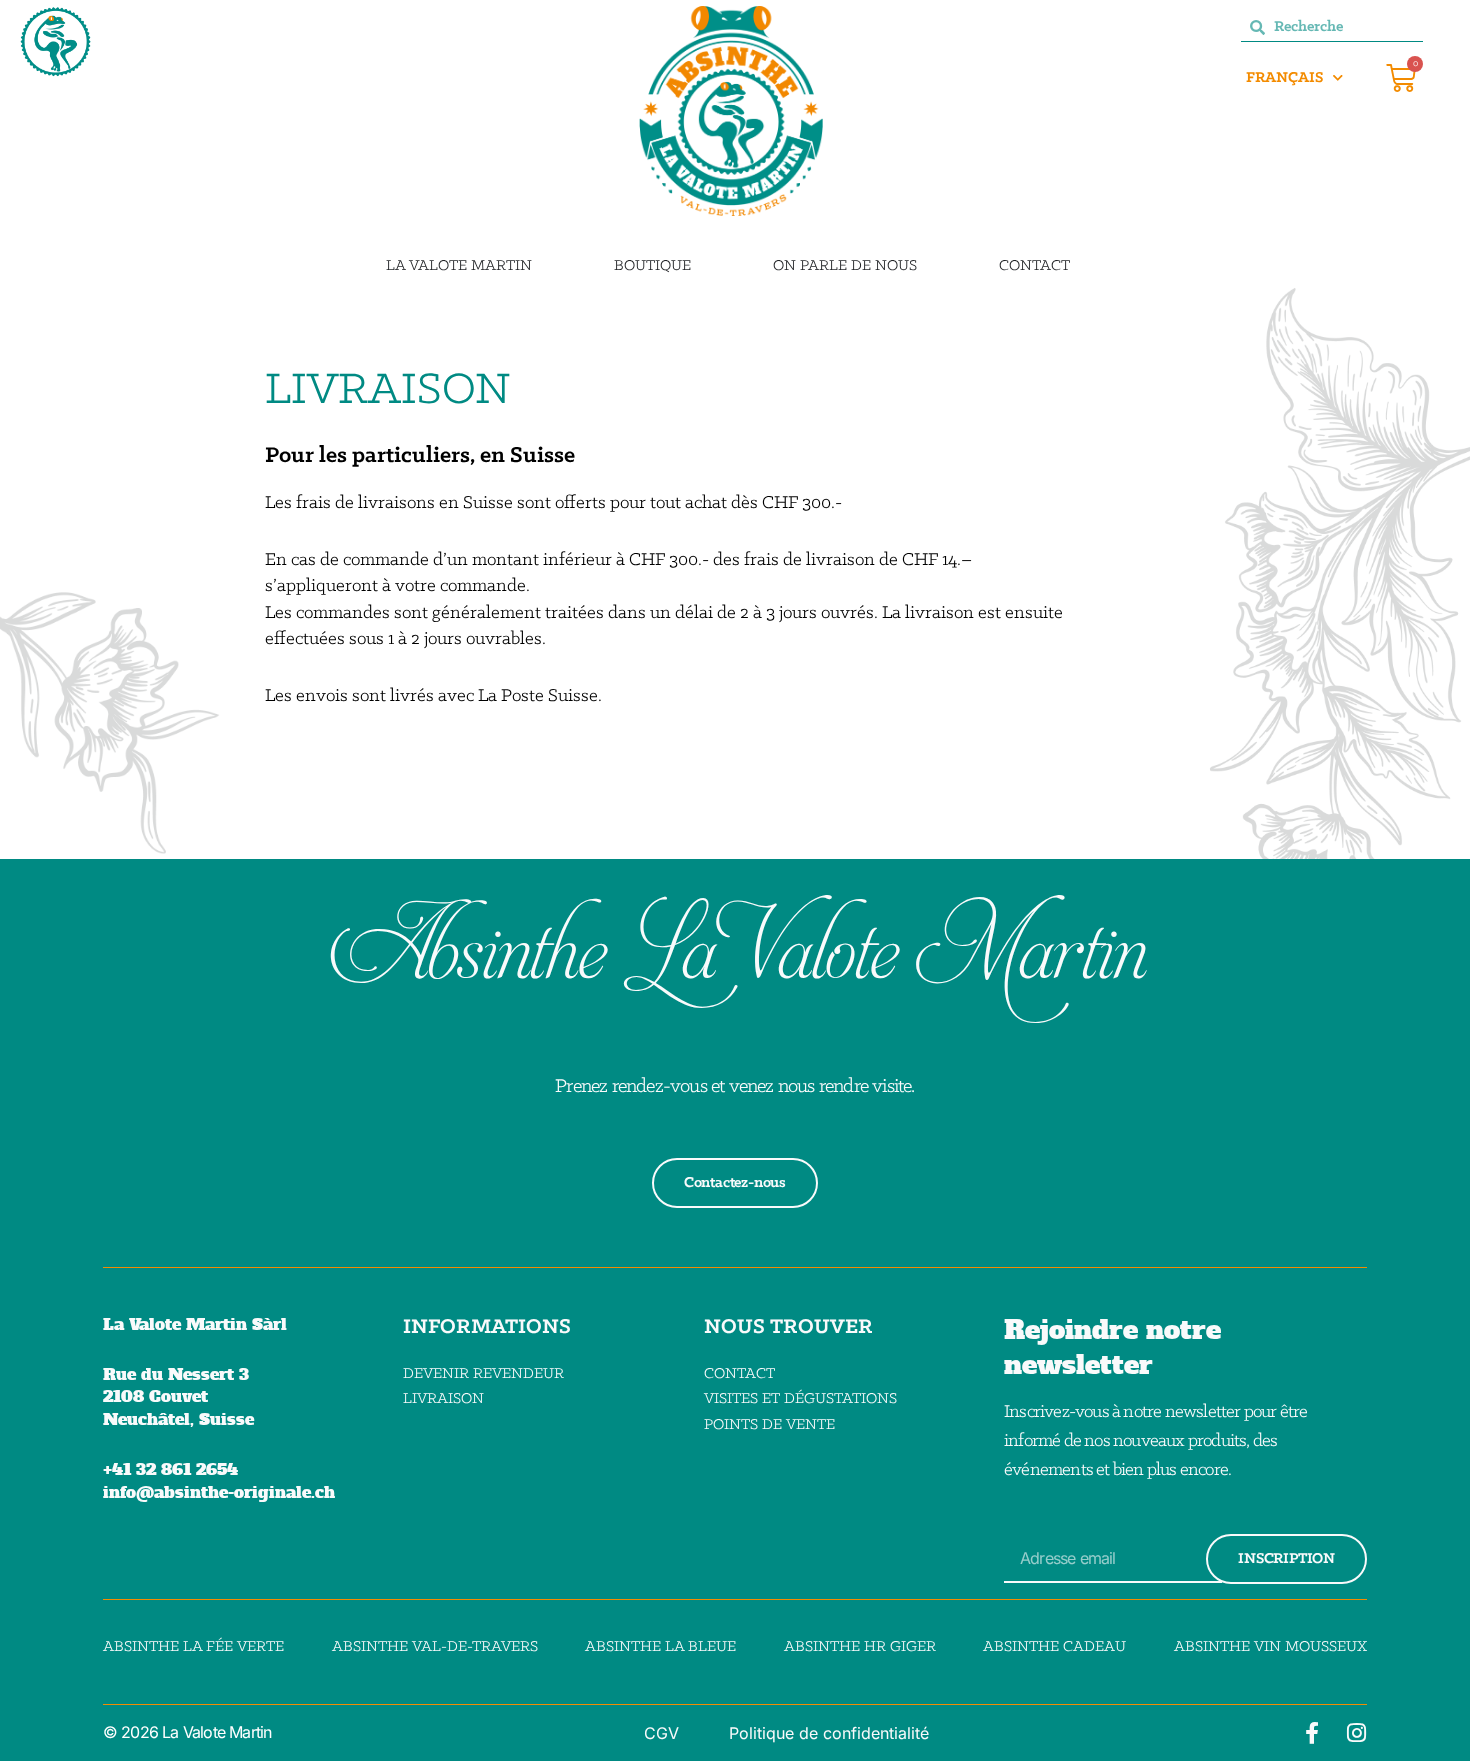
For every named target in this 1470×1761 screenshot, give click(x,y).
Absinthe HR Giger (860, 1647)
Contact (739, 1374)
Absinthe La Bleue (660, 1647)
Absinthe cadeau (1054, 1647)
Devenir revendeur (483, 1374)
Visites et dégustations (800, 1399)
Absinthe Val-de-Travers (435, 1647)
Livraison (443, 1399)
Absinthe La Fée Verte (193, 1647)
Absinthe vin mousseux (1270, 1647)
